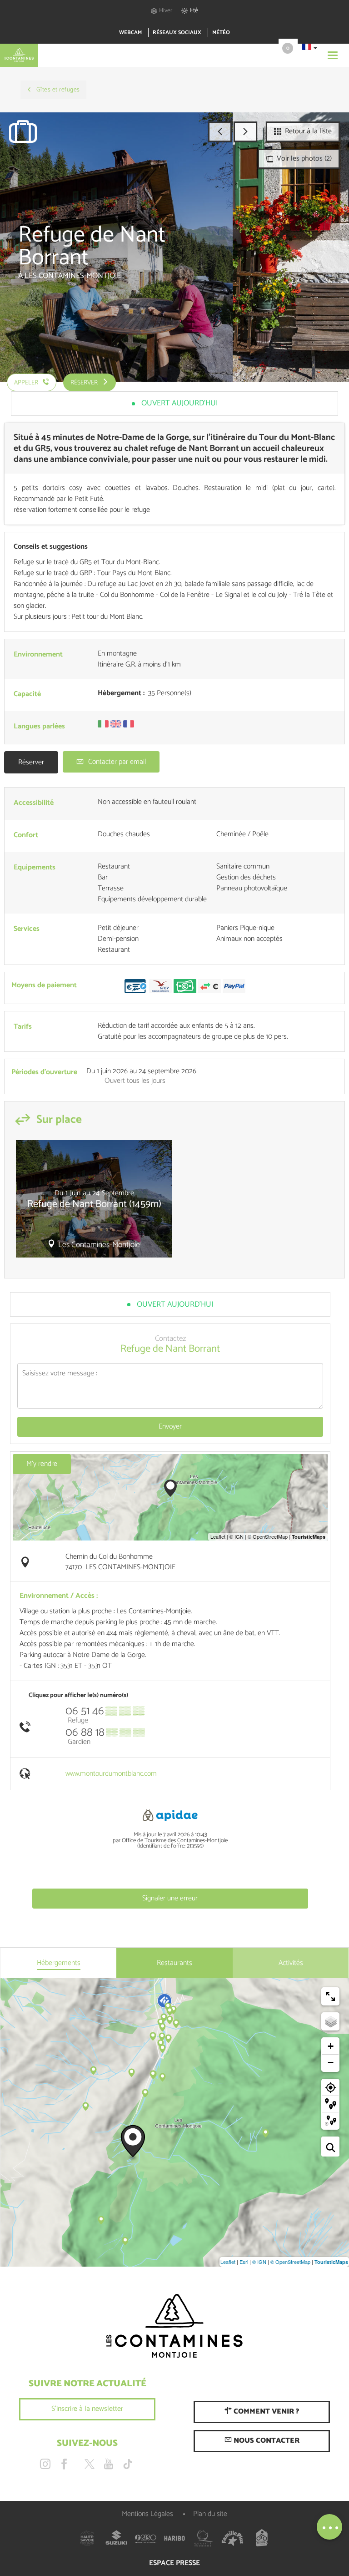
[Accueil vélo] (262, 2538)
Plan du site (210, 2514)
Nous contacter (266, 2441)
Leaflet (228, 2262)
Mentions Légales (147, 2514)
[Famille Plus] (233, 2538)
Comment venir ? (265, 2412)
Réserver (31, 762)
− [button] (331, 2063)
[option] (94, 1202)
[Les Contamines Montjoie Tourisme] (174, 2326)
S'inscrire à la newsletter (87, 2409)
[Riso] (145, 2538)
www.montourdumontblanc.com (111, 1774)
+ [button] (331, 2046)
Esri (244, 2262)
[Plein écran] (330, 1996)
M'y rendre (42, 1464)
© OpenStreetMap (290, 2262)
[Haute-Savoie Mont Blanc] (87, 2538)
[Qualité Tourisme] (204, 2538)
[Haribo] (174, 2538)
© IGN (259, 2262)
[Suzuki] (116, 2538)
